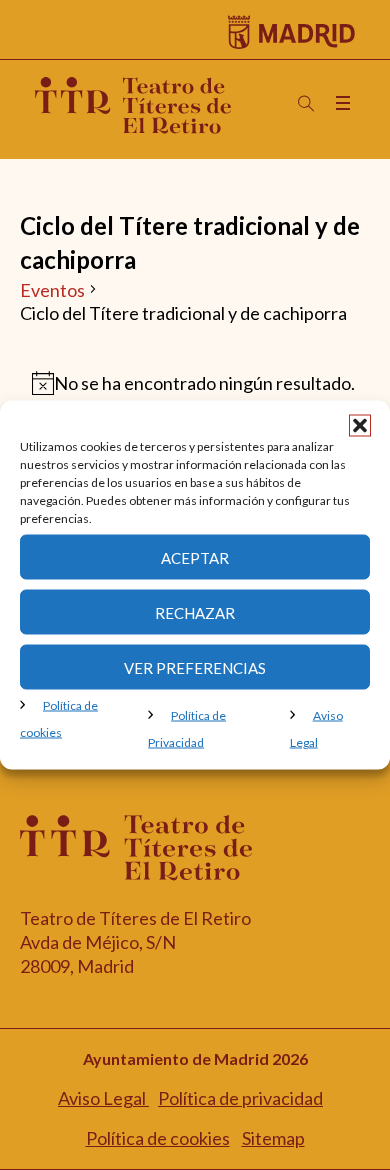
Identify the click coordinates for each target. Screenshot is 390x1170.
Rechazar (195, 612)
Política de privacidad (240, 1098)
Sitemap (273, 1138)
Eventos (52, 290)
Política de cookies (158, 1138)
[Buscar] (306, 104)
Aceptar (195, 557)
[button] (360, 426)
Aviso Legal (103, 1098)
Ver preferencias (195, 667)
